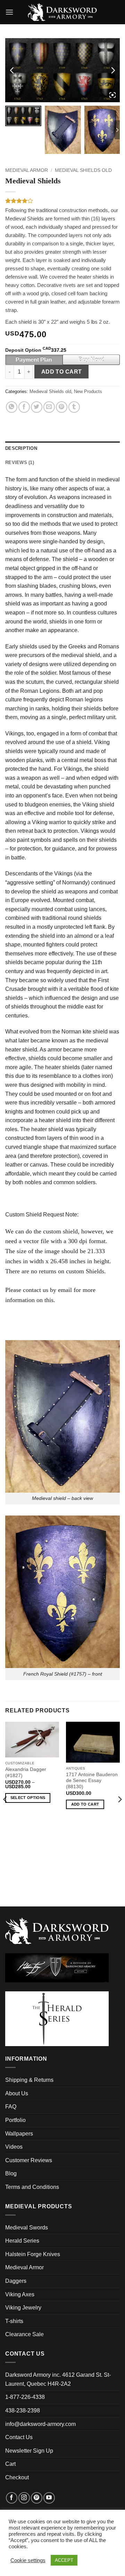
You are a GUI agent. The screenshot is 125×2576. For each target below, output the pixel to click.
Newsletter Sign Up (29, 2451)
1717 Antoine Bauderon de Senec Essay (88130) (92, 1781)
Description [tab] (21, 448)
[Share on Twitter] (37, 407)
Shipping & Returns (29, 2080)
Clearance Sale (24, 2334)
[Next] (119, 1813)
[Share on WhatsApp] (12, 407)
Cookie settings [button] (28, 2560)
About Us (17, 2093)
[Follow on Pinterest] (37, 2498)
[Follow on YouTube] (49, 2498)
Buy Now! (91, 360)
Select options (28, 1798)
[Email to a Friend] (49, 407)
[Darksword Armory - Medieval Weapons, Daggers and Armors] (63, 12)
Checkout (17, 2477)
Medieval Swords (27, 2228)
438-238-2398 (23, 2411)
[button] (9, 12)
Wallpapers (19, 2134)
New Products (88, 391)
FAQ (11, 2107)
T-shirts (14, 2321)
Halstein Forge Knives (33, 2254)
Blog (11, 2173)
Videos (14, 2147)
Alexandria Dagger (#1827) (26, 1772)
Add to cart (62, 372)
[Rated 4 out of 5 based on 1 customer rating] (62, 201)
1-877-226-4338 (25, 2397)
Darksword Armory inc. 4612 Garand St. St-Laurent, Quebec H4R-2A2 (58, 2379)
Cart (10, 2464)
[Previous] (6, 1813)
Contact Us (19, 2437)
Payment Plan (34, 360)
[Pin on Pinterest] (62, 407)
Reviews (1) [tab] (20, 462)
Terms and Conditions (32, 2187)
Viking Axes (20, 2294)
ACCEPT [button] (64, 2560)
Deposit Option (36, 350)
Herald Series (22, 2241)
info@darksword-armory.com (40, 2424)
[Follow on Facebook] (12, 2498)
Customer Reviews (29, 2160)
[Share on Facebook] (24, 407)
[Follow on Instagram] (24, 2498)
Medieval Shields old (83, 170)
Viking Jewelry (23, 2308)
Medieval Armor (27, 170)
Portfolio (15, 2120)
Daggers (16, 2281)
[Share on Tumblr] (74, 407)
